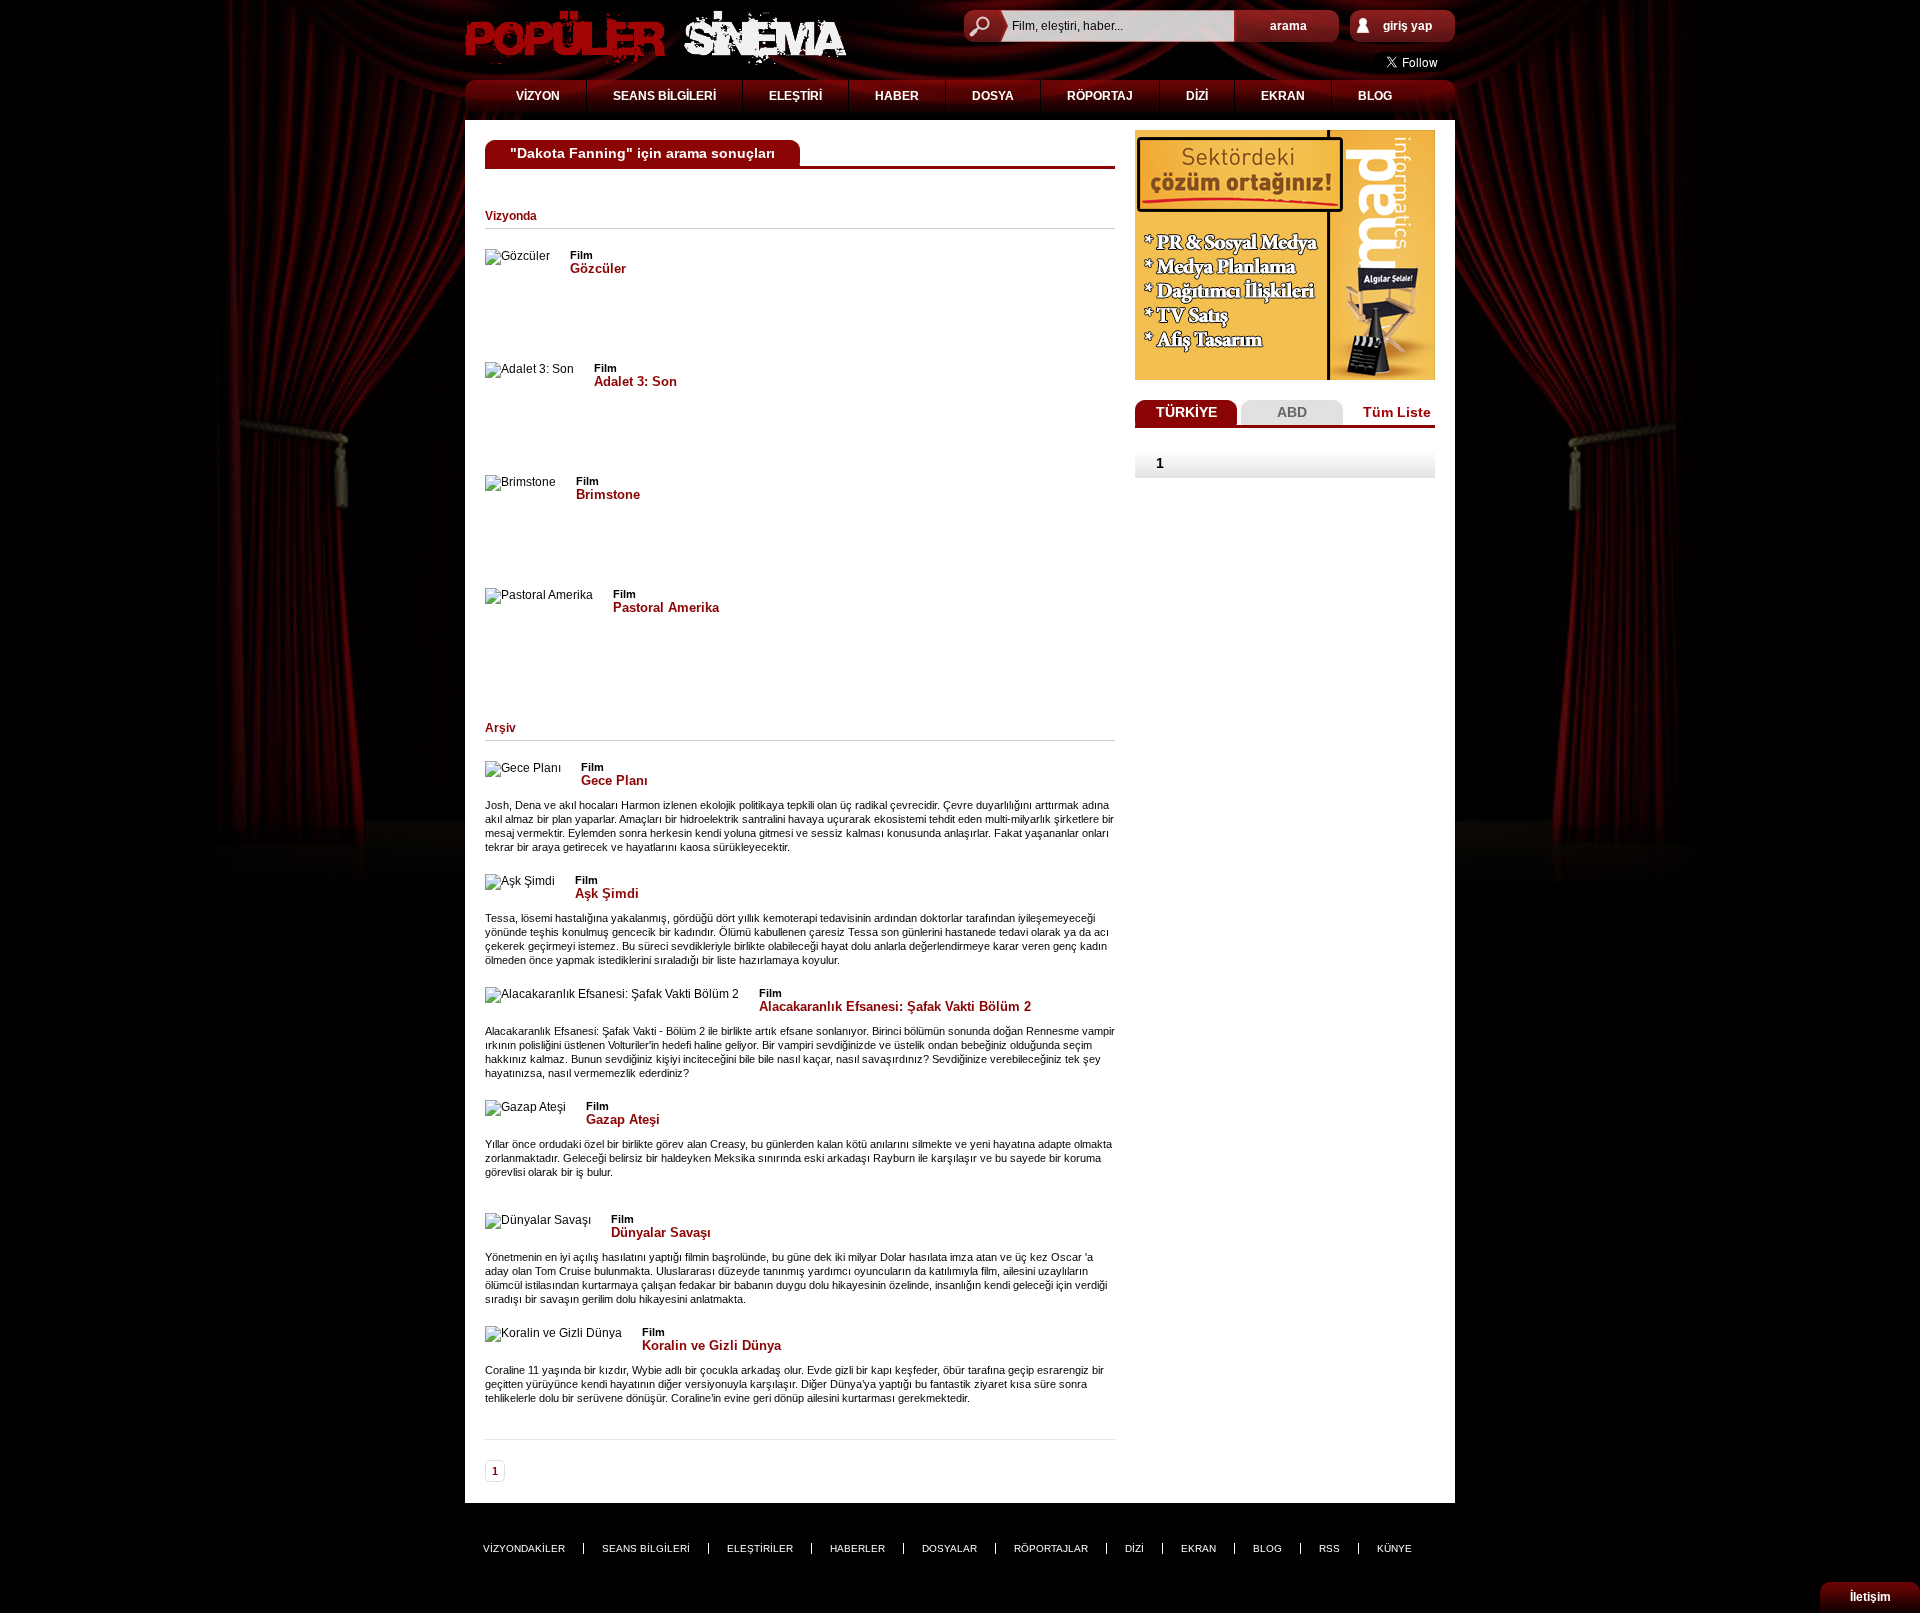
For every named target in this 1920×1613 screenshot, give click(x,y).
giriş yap (1407, 26)
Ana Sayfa (656, 37)
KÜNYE (1394, 1548)
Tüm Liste (1397, 412)
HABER (897, 96)
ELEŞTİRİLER (760, 1548)
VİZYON (538, 96)
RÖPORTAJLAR (1051, 1548)
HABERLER (857, 1548)
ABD (1292, 412)
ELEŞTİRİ (795, 96)
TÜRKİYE (1186, 412)
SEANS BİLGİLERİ (664, 96)
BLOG (1375, 96)
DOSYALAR (949, 1548)
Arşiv (500, 728)
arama (1288, 26)
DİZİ (1197, 96)
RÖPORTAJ (1100, 96)
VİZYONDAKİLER (524, 1548)
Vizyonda (511, 216)
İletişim (1870, 1597)
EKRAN (1283, 96)
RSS (1329, 1548)
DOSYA (993, 96)
